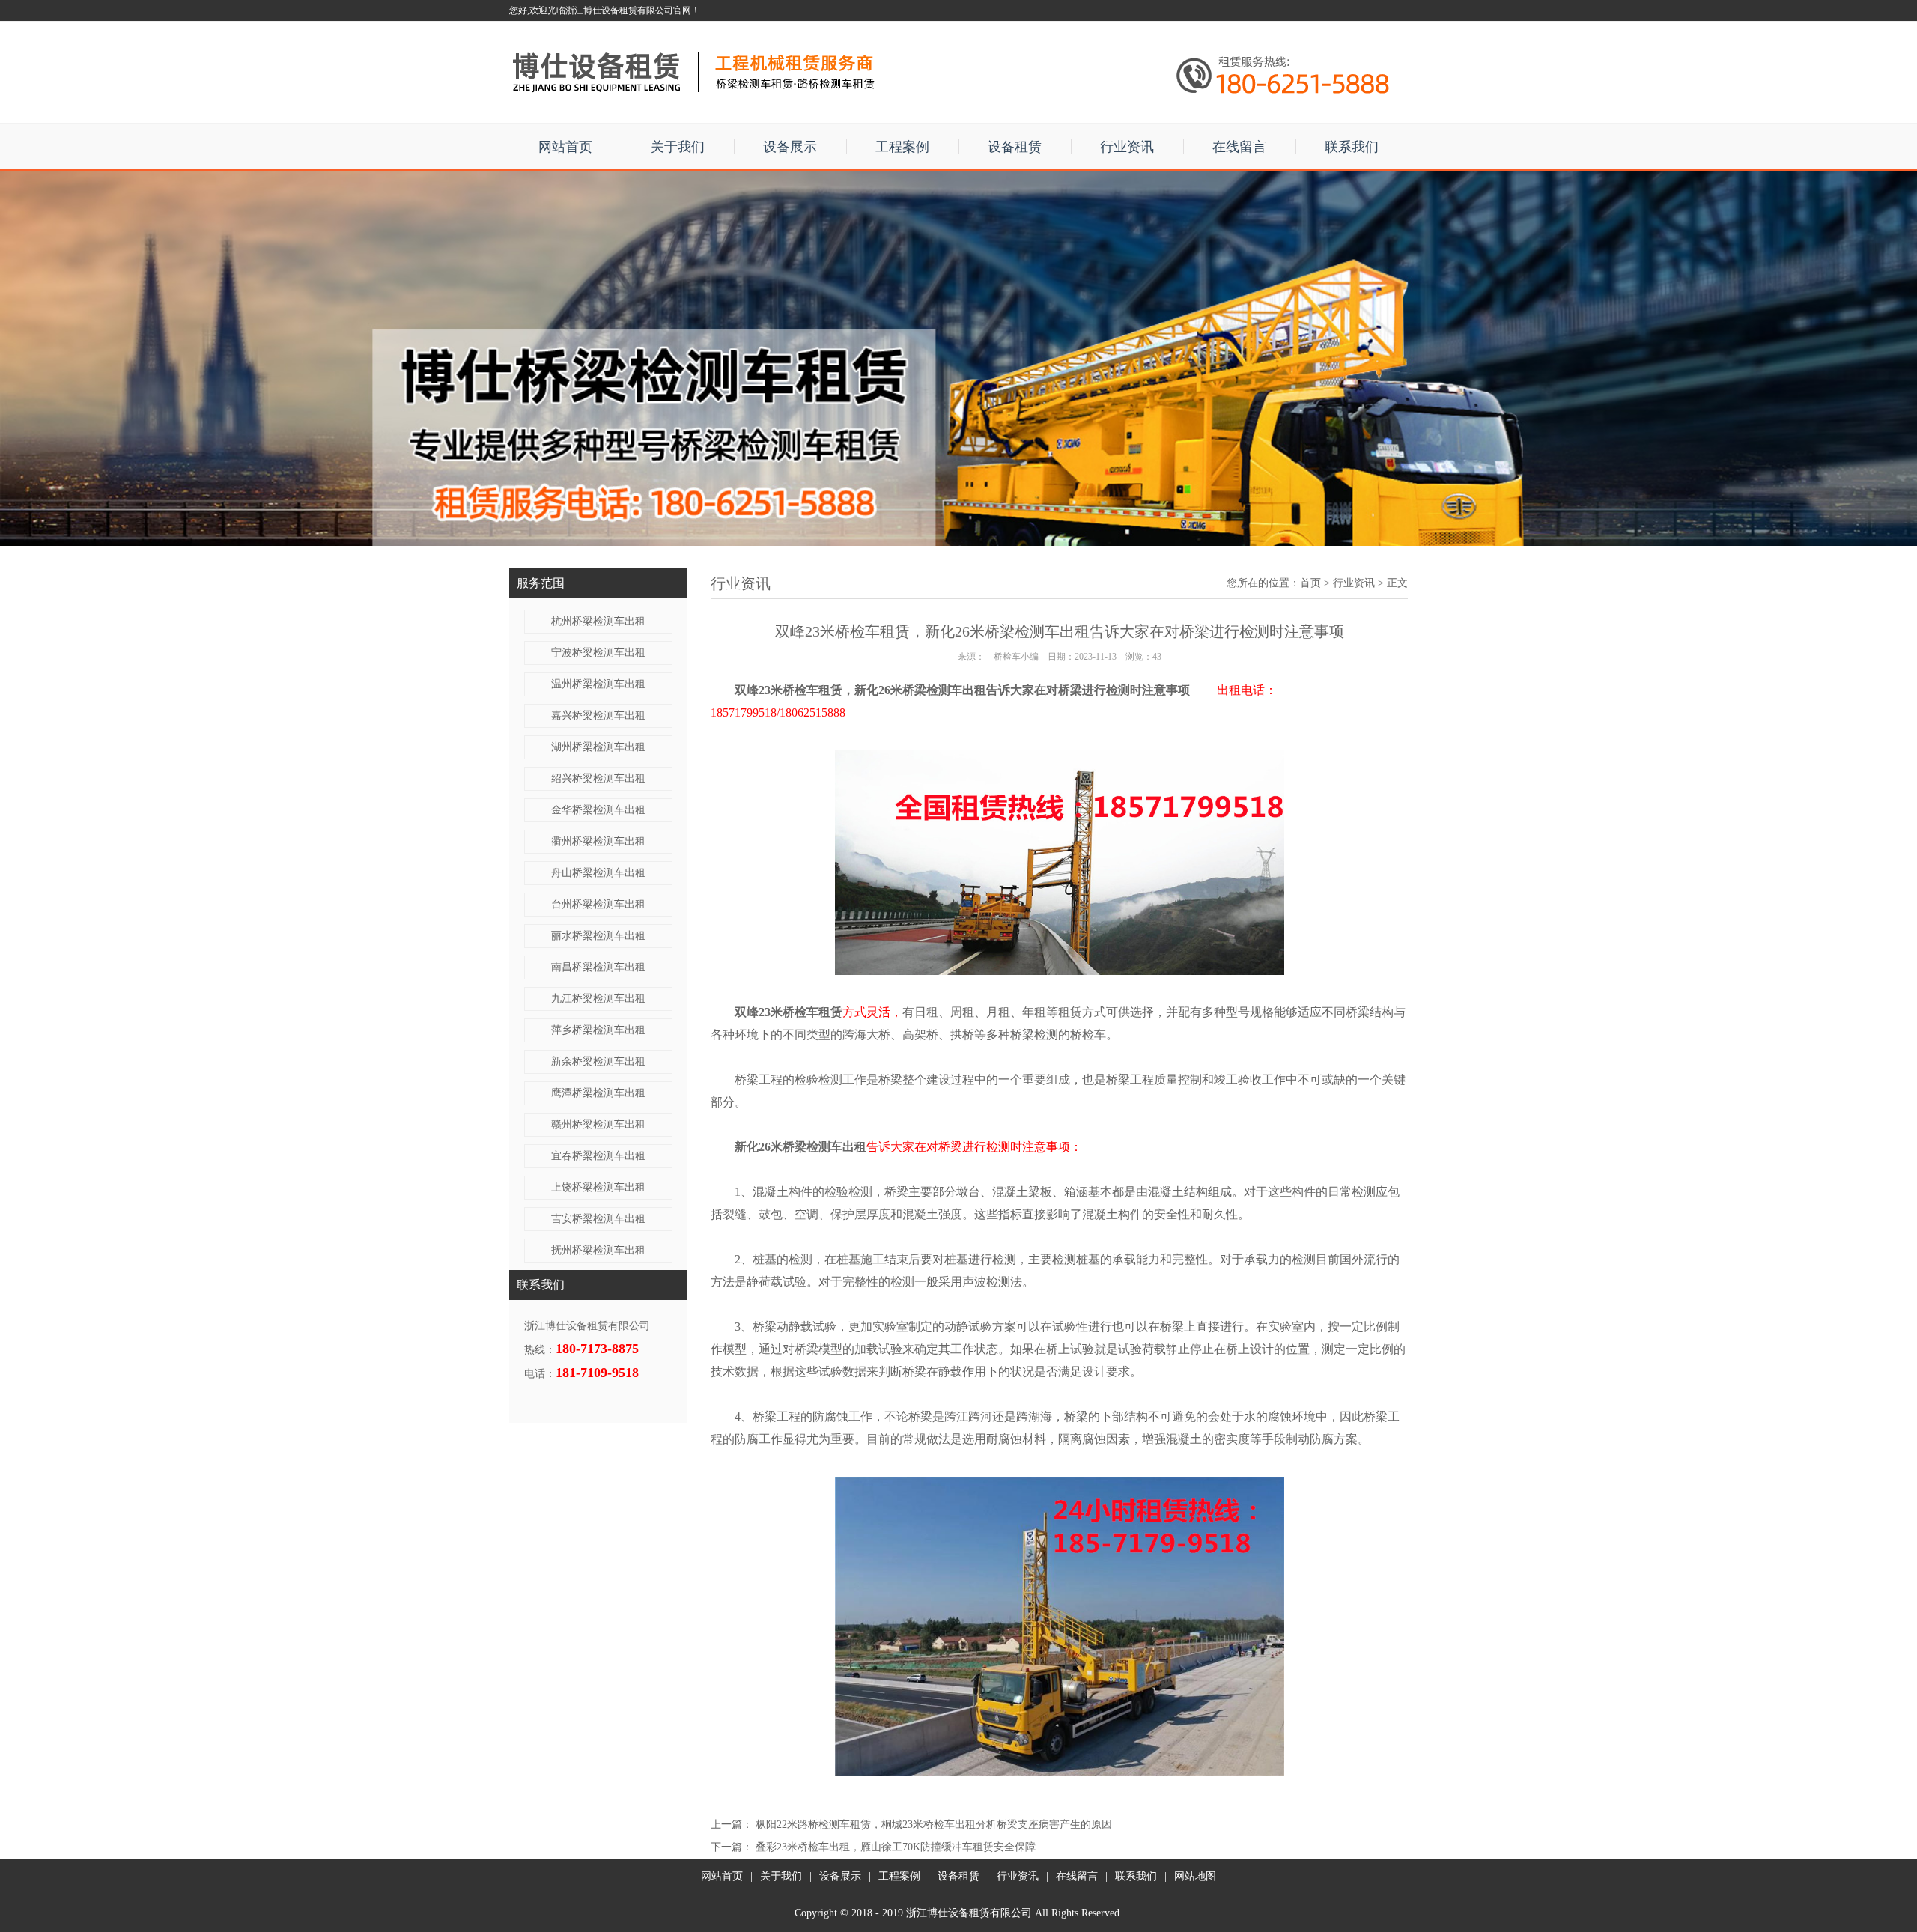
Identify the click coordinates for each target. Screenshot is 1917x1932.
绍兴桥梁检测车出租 (598, 778)
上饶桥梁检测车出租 (598, 1187)
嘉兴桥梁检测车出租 (598, 716)
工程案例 (902, 147)
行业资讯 (1127, 147)
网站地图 (1195, 1876)
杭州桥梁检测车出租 (598, 621)
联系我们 (1352, 147)
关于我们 (678, 147)
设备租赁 (1015, 147)
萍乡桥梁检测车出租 (598, 1030)
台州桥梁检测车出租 (598, 904)
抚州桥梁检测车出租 (598, 1250)
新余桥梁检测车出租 (598, 1061)
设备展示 (790, 147)
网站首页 (565, 147)
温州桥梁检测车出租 (598, 684)
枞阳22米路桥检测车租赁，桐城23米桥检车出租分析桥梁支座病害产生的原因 (934, 1825)
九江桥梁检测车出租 (598, 999)
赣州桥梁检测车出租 (598, 1124)
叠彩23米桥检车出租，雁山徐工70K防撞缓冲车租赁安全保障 (896, 1847)
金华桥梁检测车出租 (598, 810)
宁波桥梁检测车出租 (598, 653)
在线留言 (1239, 147)
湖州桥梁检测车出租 (598, 747)
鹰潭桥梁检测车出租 (598, 1093)
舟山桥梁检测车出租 (598, 873)
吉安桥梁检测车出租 (598, 1219)
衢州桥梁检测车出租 (598, 841)
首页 (1310, 583)
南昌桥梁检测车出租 (598, 967)
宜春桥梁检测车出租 (598, 1156)
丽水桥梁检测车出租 (598, 936)
